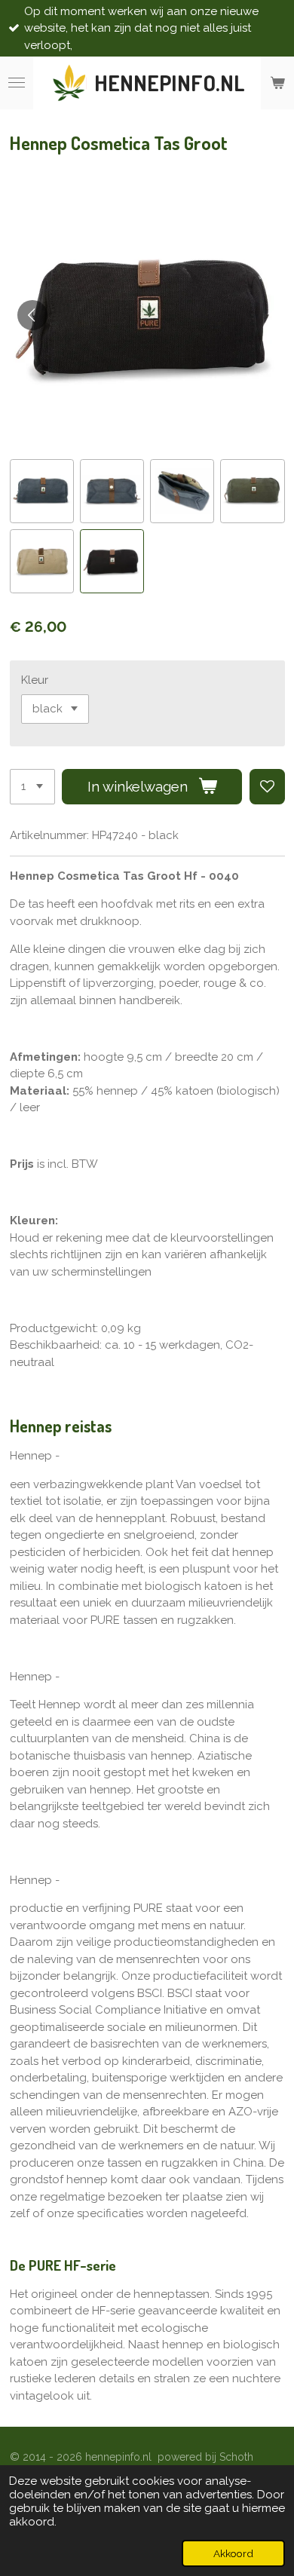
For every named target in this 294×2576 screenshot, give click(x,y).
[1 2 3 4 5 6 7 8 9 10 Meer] (32, 787)
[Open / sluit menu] (17, 83)
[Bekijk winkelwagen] (277, 83)
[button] (42, 491)
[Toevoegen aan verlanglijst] (267, 787)
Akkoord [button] (233, 2553)
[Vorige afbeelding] (32, 315)
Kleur (35, 680)
